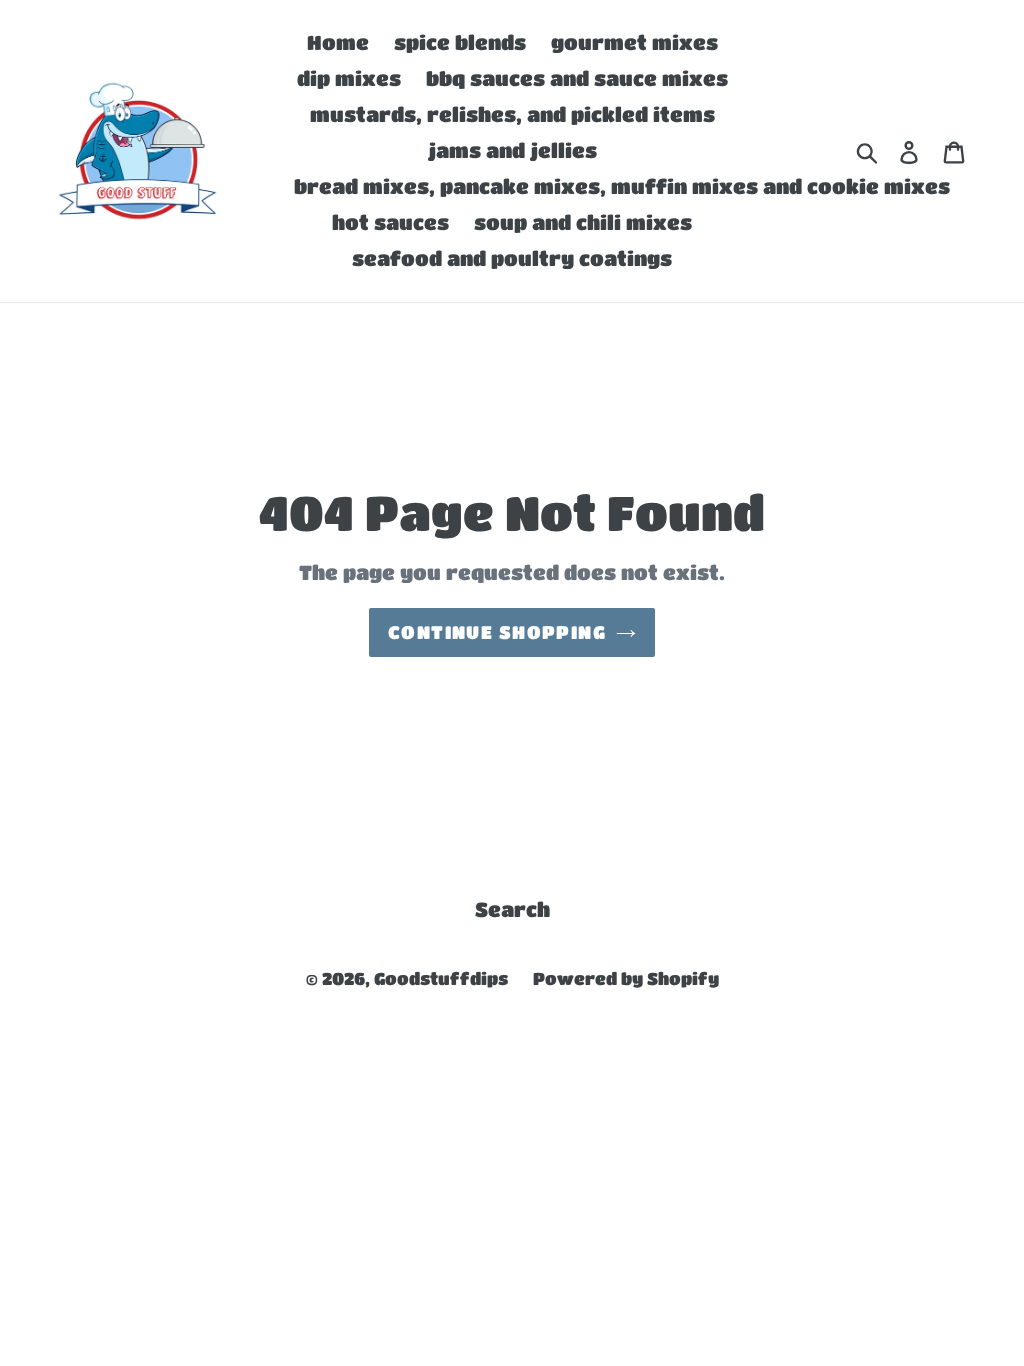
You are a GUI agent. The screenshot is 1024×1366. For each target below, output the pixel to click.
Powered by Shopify (626, 978)
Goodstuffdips (441, 978)
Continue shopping (497, 632)
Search (512, 909)
